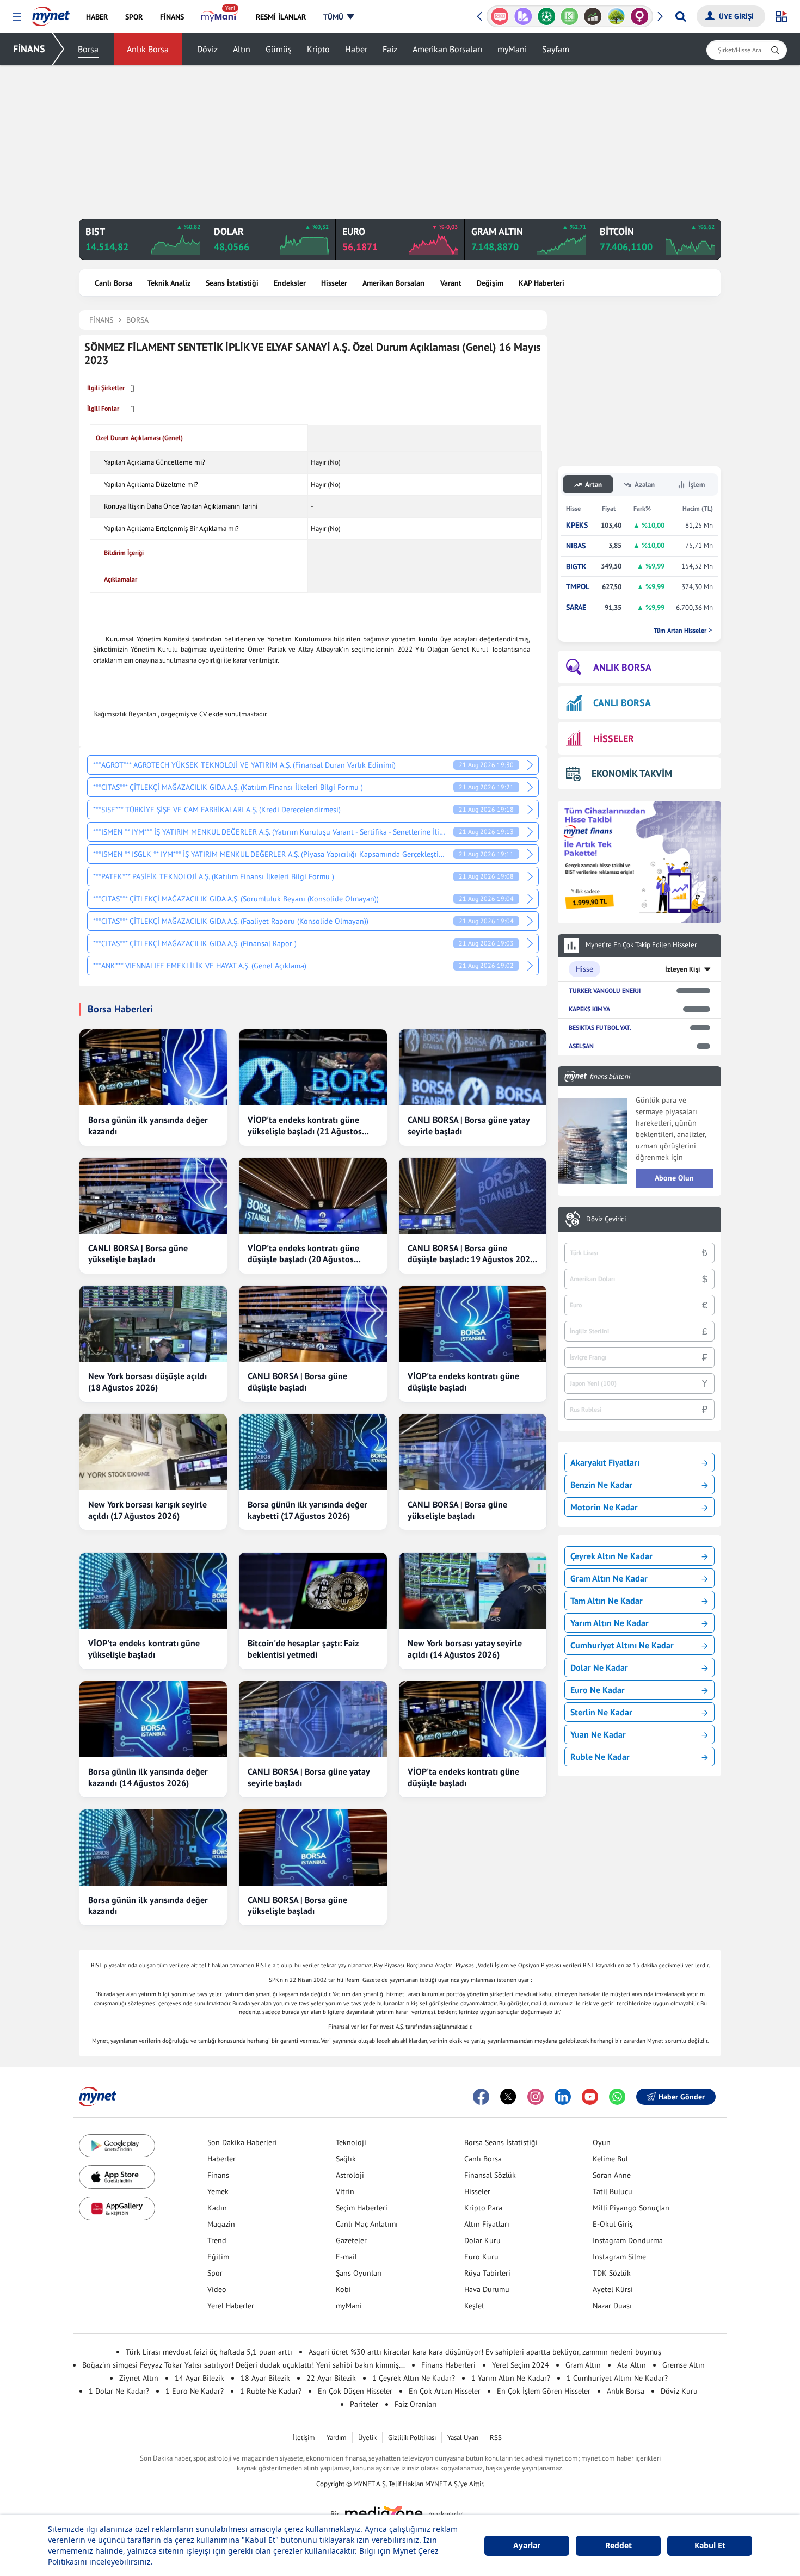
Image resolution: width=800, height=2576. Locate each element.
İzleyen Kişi (683, 969)
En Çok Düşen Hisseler (355, 2391)
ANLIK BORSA (622, 667)
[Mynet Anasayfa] (51, 13)
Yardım (337, 2438)
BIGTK (576, 567)
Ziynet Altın (139, 2378)
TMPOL (578, 587)
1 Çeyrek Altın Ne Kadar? (414, 2378)
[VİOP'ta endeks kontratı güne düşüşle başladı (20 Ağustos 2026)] (313, 1196)
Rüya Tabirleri (487, 2273)
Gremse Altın (684, 2365)
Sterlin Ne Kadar (601, 1712)
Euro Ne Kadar (598, 1690)
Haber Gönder (682, 2097)
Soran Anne (612, 2175)
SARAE (576, 607)
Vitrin (345, 2191)
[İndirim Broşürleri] (523, 16)
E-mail (346, 2257)
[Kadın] (640, 16)
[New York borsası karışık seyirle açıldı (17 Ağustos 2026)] (153, 1452)
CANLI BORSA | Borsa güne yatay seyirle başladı (469, 1125)
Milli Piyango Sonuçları (631, 2208)
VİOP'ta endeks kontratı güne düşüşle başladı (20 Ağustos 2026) (303, 1254)
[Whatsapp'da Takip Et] (617, 2097)
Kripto (318, 49)
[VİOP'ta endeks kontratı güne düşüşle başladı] (473, 1324)
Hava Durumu (487, 2289)
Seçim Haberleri (362, 2208)
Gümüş (279, 49)
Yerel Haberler (231, 2306)
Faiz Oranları (416, 2404)
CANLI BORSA (622, 703)
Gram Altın (583, 2365)
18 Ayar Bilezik (265, 2378)
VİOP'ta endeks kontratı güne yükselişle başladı (144, 1649)
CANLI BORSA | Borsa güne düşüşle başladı (297, 1382)
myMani (512, 49)
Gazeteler (351, 2240)
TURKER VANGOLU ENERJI (605, 990)
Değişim (490, 283)
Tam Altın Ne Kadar (607, 1601)
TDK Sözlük (612, 2273)
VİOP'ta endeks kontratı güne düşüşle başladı (463, 1382)
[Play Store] (117, 2146)
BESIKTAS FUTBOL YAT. (600, 1027)
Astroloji (350, 2175)
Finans (218, 2175)
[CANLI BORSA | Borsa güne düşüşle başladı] (313, 1324)
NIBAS (576, 546)
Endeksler (290, 283)
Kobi (343, 2289)
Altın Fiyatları (487, 2224)
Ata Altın (632, 2365)
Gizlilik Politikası (412, 2438)
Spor (215, 2273)
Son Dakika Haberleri (242, 2142)
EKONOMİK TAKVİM (632, 773)
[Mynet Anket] (500, 16)
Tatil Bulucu (613, 2191)
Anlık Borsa (148, 49)
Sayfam (556, 49)
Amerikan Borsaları (447, 49)
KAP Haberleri (541, 283)
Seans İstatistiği (232, 283)
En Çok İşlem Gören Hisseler (544, 2391)
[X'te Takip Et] (508, 2097)
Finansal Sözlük (490, 2175)
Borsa (88, 49)
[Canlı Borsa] (593, 16)
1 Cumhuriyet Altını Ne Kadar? (617, 2378)
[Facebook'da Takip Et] (481, 2097)
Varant (451, 283)
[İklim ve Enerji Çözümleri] (616, 16)
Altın (242, 49)
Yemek (218, 2191)
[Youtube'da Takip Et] (590, 2097)
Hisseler (334, 283)
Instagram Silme (619, 2257)
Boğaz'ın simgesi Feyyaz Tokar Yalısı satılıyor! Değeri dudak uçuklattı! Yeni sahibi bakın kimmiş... (244, 2365)
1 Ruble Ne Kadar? (271, 2391)
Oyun (602, 2142)
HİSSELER (614, 739)
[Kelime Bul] (570, 16)
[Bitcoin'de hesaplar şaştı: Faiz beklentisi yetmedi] (313, 1591)
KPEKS (577, 525)
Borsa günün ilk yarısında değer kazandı (148, 1125)
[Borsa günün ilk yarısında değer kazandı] (153, 1067)
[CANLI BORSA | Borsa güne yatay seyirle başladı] (473, 1067)
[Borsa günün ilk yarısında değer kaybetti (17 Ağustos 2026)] (313, 1452)
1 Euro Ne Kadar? (195, 2391)
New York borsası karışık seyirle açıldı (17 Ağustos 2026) (147, 1510)
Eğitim (218, 2257)
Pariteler (364, 2404)
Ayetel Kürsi (613, 2289)
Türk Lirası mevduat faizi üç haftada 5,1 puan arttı (209, 2352)
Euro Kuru (481, 2257)
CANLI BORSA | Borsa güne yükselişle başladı (138, 1254)
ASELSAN (581, 1046)
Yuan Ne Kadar (598, 1734)
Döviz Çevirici (606, 1219)
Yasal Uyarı (463, 2438)
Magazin (221, 2224)
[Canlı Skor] (546, 16)
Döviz (207, 49)
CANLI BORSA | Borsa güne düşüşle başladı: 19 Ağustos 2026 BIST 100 (471, 1254)
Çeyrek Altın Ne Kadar (611, 1556)
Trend (217, 2240)
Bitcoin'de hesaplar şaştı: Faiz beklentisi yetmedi (303, 1649)
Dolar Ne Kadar (599, 1667)
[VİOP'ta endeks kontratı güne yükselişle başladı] (153, 1591)
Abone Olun (674, 1178)
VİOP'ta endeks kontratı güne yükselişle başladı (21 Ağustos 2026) (305, 1126)
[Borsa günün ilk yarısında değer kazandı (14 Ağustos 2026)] (153, 1719)
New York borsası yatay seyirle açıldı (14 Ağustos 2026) (465, 1649)
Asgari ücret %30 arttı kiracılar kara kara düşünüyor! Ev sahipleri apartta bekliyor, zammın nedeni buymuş (485, 2352)
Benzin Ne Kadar (601, 1485)
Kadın (217, 2208)
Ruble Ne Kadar (600, 1757)
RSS (496, 2438)
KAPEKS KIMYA (589, 1009)
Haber (356, 49)
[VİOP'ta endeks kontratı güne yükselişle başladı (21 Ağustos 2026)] (313, 1067)
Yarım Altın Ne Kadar (610, 1623)
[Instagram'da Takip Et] (536, 2097)
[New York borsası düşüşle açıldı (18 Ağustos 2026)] (153, 1324)
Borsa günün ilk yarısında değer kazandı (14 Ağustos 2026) (148, 1777)
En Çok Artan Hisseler (445, 2391)
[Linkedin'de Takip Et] (563, 2097)
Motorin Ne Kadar (604, 1507)
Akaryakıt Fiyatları (605, 1462)
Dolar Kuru (482, 2240)
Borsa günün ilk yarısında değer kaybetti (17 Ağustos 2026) (307, 1510)
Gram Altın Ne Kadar (609, 1578)
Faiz (390, 49)
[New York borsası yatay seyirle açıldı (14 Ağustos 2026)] (473, 1591)
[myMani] (220, 17)
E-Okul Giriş (613, 2224)
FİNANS (29, 49)
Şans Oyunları (359, 2273)
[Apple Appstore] (117, 2177)
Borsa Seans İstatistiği (501, 2142)
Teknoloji (351, 2142)
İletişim (304, 2438)
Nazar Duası (612, 2306)
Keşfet (474, 2306)
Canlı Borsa (113, 283)
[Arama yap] (681, 16)
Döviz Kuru (679, 2391)
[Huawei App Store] (117, 2209)
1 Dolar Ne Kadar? (119, 2391)
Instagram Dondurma (628, 2240)
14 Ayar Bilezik (199, 2378)
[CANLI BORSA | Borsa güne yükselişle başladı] (153, 1196)
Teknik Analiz (169, 283)
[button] (17, 17)
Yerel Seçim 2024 (521, 2365)
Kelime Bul (610, 2159)
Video (217, 2289)
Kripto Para (483, 2208)
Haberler (221, 2159)
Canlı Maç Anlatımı (367, 2224)
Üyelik (367, 2438)
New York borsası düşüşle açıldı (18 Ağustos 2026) (147, 1382)
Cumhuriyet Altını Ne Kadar (622, 1645)
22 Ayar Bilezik (331, 2378)
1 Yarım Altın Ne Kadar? (511, 2378)
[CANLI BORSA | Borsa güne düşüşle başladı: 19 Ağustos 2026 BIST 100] (473, 1196)
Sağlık (346, 2159)
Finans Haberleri (448, 2365)
